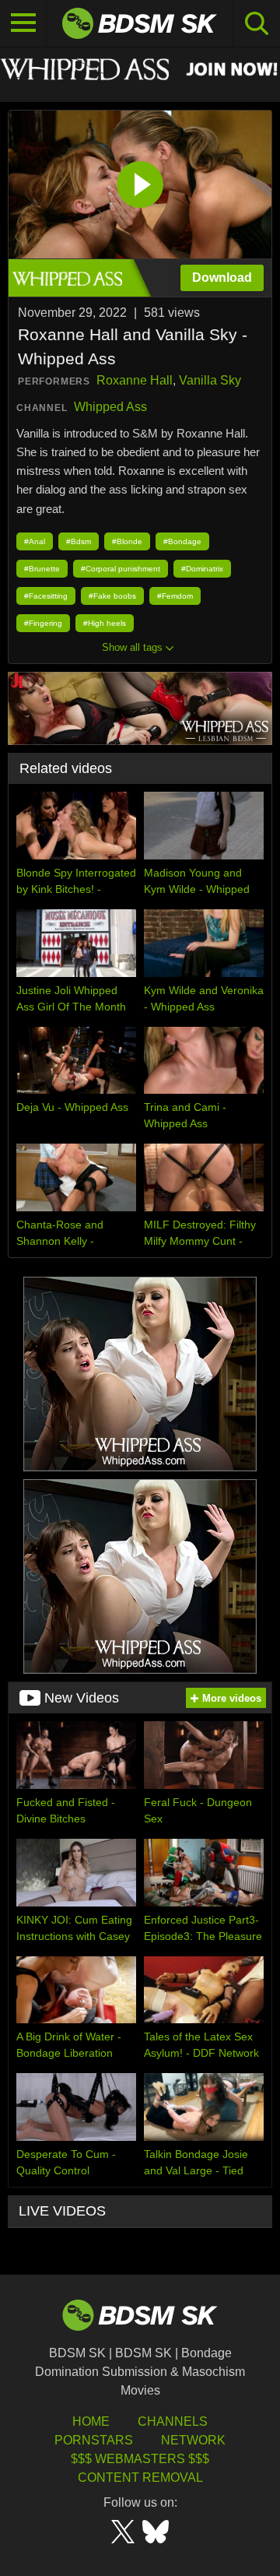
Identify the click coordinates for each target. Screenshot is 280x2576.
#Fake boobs (112, 596)
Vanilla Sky (210, 380)
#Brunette (42, 569)
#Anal (35, 541)
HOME (91, 2421)
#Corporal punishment (121, 569)
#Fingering (43, 623)
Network (193, 2440)
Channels (173, 2421)
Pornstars (94, 2440)
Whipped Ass (110, 407)
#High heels (105, 623)
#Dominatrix (202, 569)
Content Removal (140, 2478)
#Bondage (182, 541)
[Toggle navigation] (23, 23)
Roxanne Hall (135, 380)
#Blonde (127, 541)
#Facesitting (46, 596)
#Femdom (175, 596)
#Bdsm (79, 541)
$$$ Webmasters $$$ (140, 2459)
